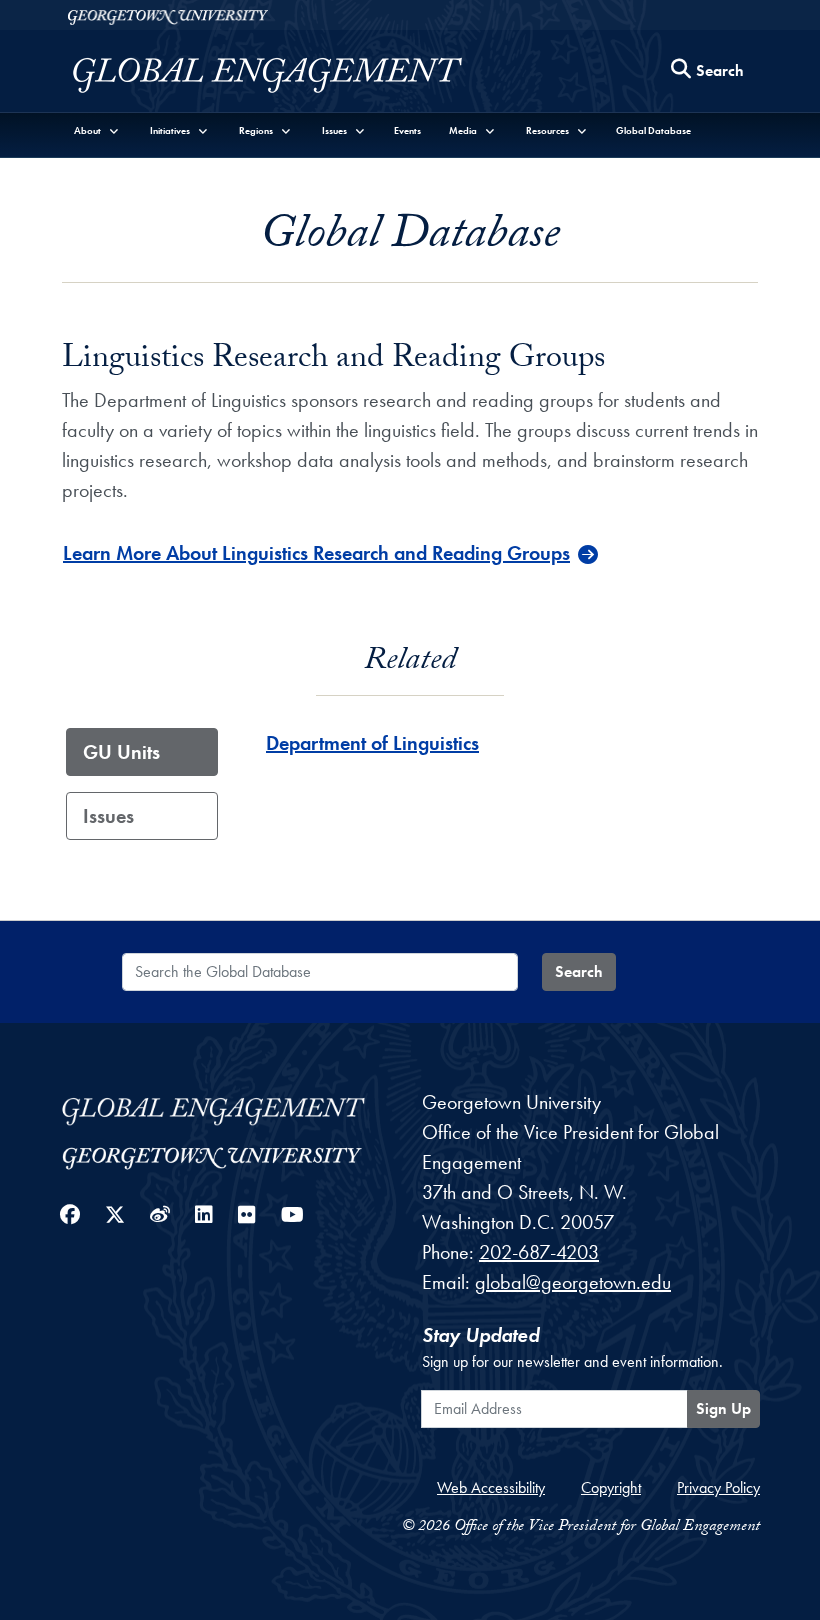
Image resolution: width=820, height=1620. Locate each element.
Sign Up (723, 1408)
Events (407, 130)
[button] (97, 130)
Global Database (653, 130)
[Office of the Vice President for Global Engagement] (287, 75)
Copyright (611, 1487)
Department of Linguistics (372, 743)
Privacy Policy (718, 1487)
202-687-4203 (539, 1252)
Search (579, 971)
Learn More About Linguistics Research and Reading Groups (316, 553)
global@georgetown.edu (573, 1282)
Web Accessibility (491, 1487)
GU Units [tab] (121, 752)
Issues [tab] (108, 816)
